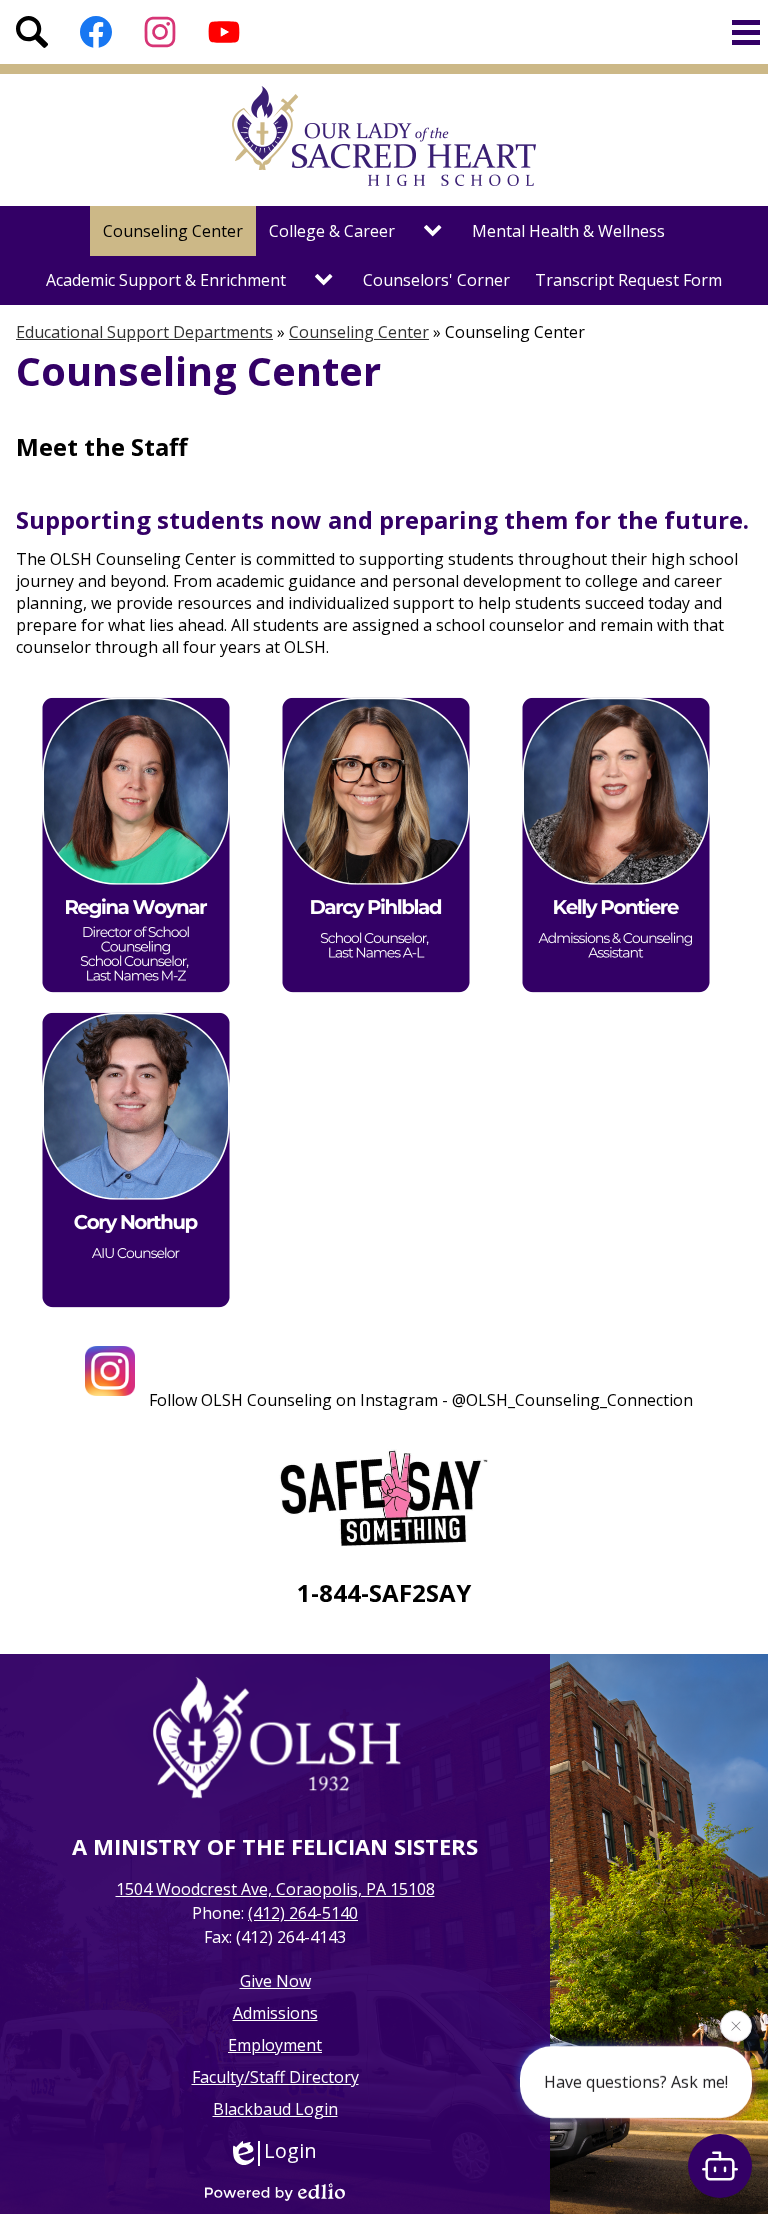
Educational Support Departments (144, 332)
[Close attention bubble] (736, 2029)
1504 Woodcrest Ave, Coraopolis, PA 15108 (275, 1889)
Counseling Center (359, 332)
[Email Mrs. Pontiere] (616, 994)
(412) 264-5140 (303, 1913)
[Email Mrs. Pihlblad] (376, 994)
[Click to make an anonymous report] (384, 1501)
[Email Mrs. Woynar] (136, 994)
